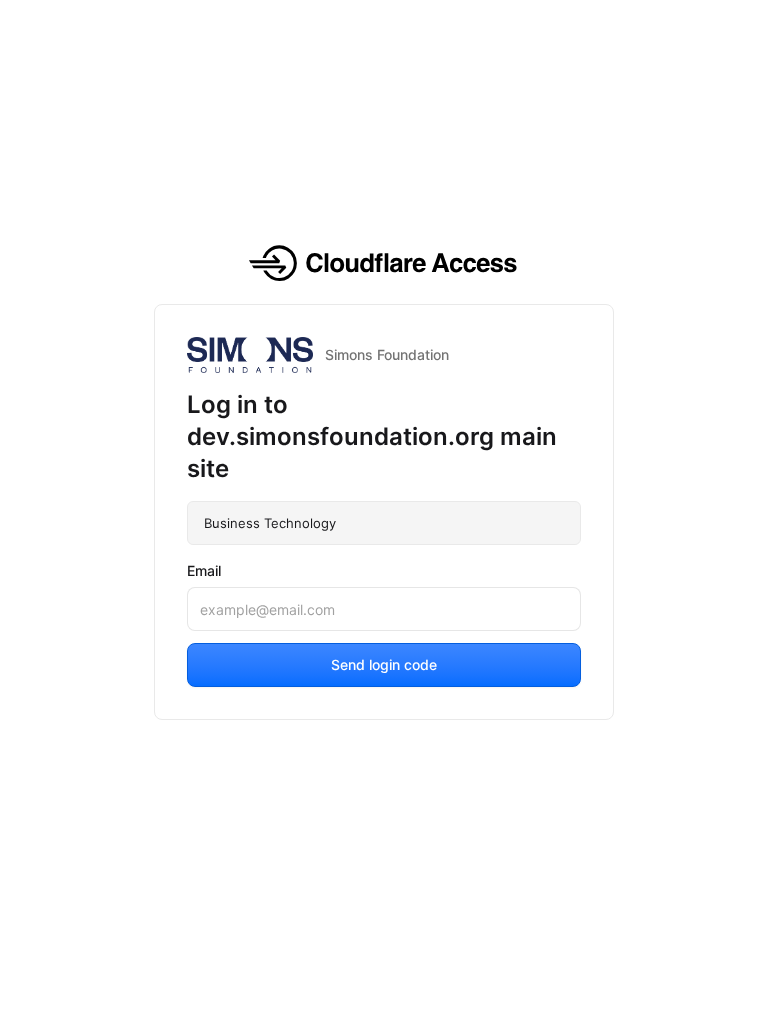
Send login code (384, 664)
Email (204, 570)
